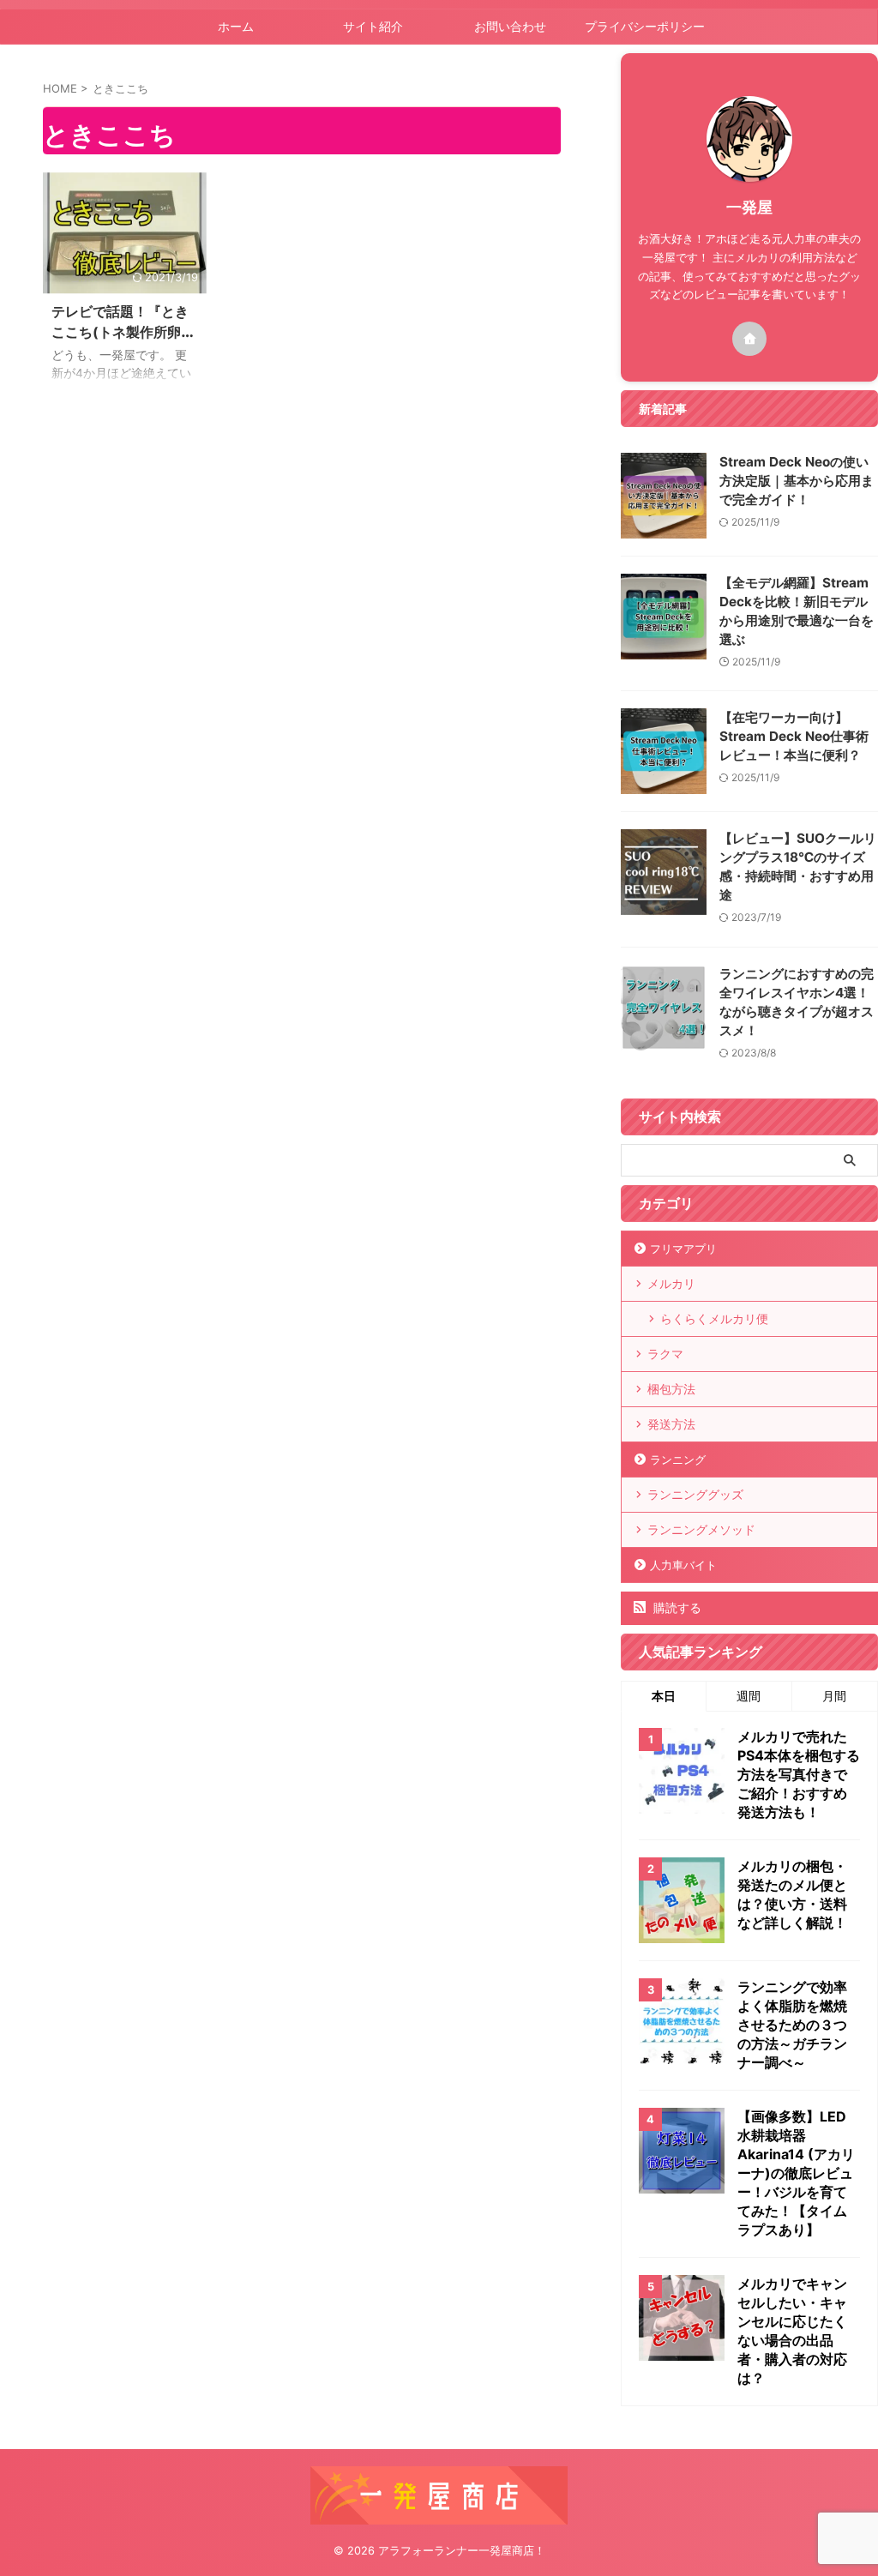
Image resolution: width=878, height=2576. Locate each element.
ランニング (678, 1460)
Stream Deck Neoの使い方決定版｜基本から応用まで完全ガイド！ (797, 481)
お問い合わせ (510, 26)
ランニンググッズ (695, 1494)
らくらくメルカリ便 (714, 1318)
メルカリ (671, 1283)
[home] (749, 339)
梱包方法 (671, 1389)
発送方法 (671, 1424)
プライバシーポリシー (645, 26)
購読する (676, 1607)
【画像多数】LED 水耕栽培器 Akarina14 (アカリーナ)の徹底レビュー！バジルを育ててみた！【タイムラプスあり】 (796, 2173)
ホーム (236, 26)
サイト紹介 (373, 26)
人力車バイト (683, 1565)
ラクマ (665, 1354)
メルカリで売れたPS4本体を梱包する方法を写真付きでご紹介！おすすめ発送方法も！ (799, 1774)
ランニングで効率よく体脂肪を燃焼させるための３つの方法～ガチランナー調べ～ (792, 2025)
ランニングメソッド (701, 1529)
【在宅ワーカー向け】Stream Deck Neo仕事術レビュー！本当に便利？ (794, 736)
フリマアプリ (683, 1249)
